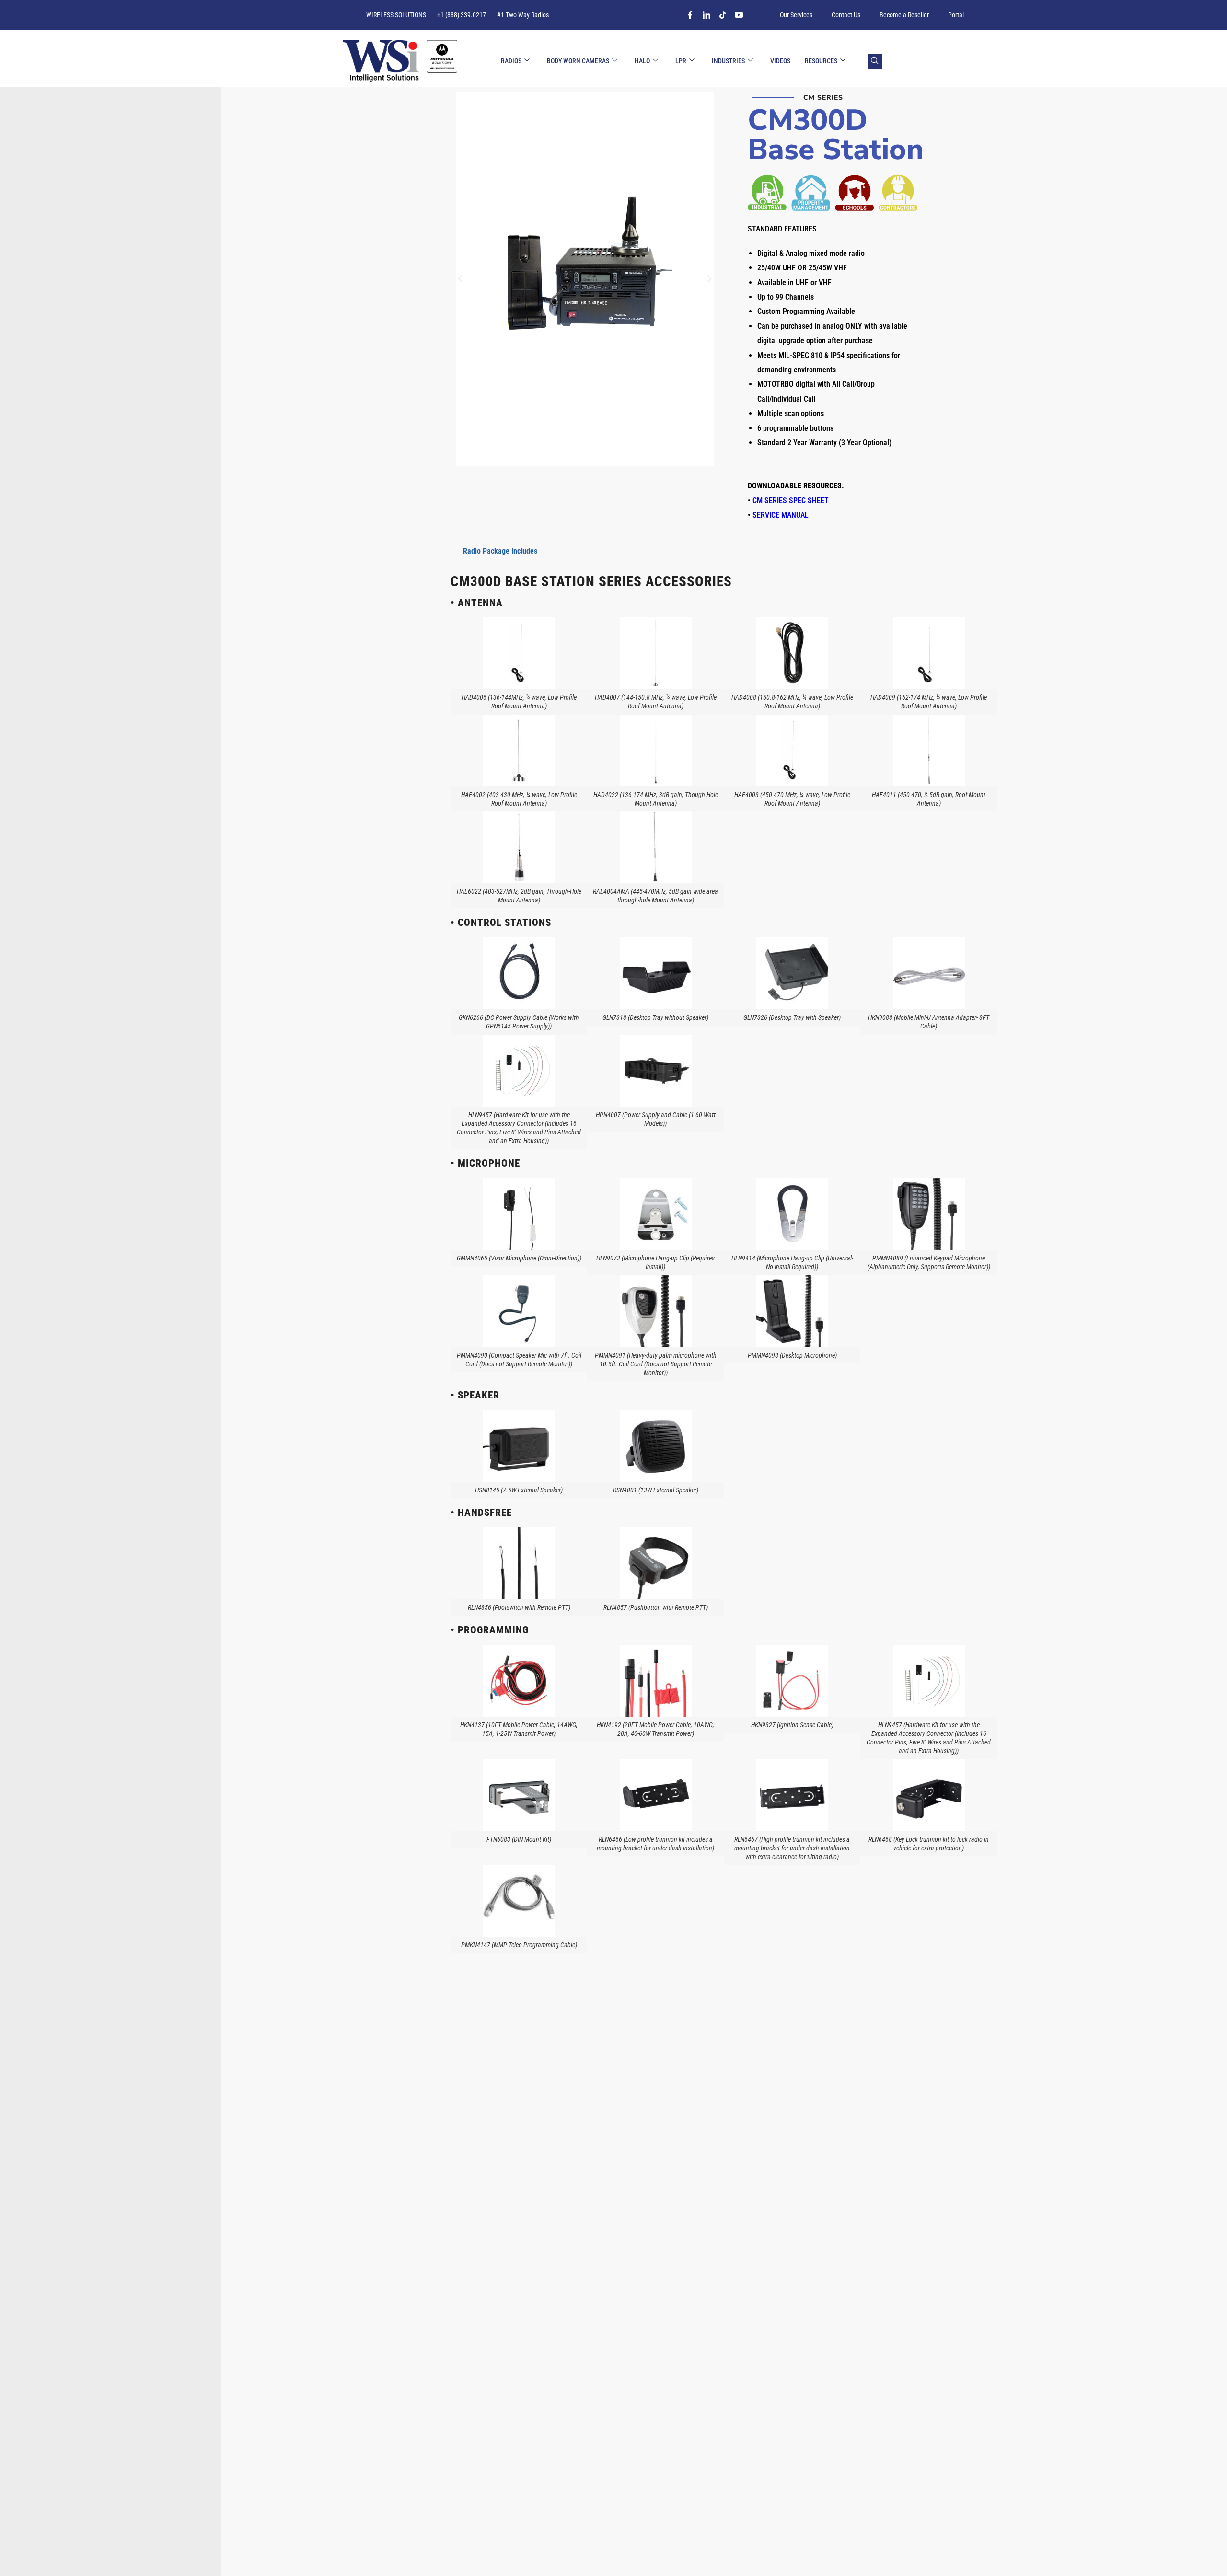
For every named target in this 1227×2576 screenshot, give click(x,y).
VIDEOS (780, 61)
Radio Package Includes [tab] (500, 551)
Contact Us (846, 15)
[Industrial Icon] (767, 193)
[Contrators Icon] (898, 193)
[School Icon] (854, 193)
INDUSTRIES (728, 61)
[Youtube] (739, 18)
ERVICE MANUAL (783, 515)
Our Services (796, 15)
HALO (642, 61)
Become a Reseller (904, 15)
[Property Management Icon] (811, 193)
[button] (460, 279)
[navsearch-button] (875, 61)
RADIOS (511, 61)
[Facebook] (690, 18)
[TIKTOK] (723, 18)
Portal (956, 15)
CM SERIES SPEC (791, 501)
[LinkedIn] (706, 18)
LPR (681, 61)
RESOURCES (821, 61)
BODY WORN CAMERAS (578, 61)
